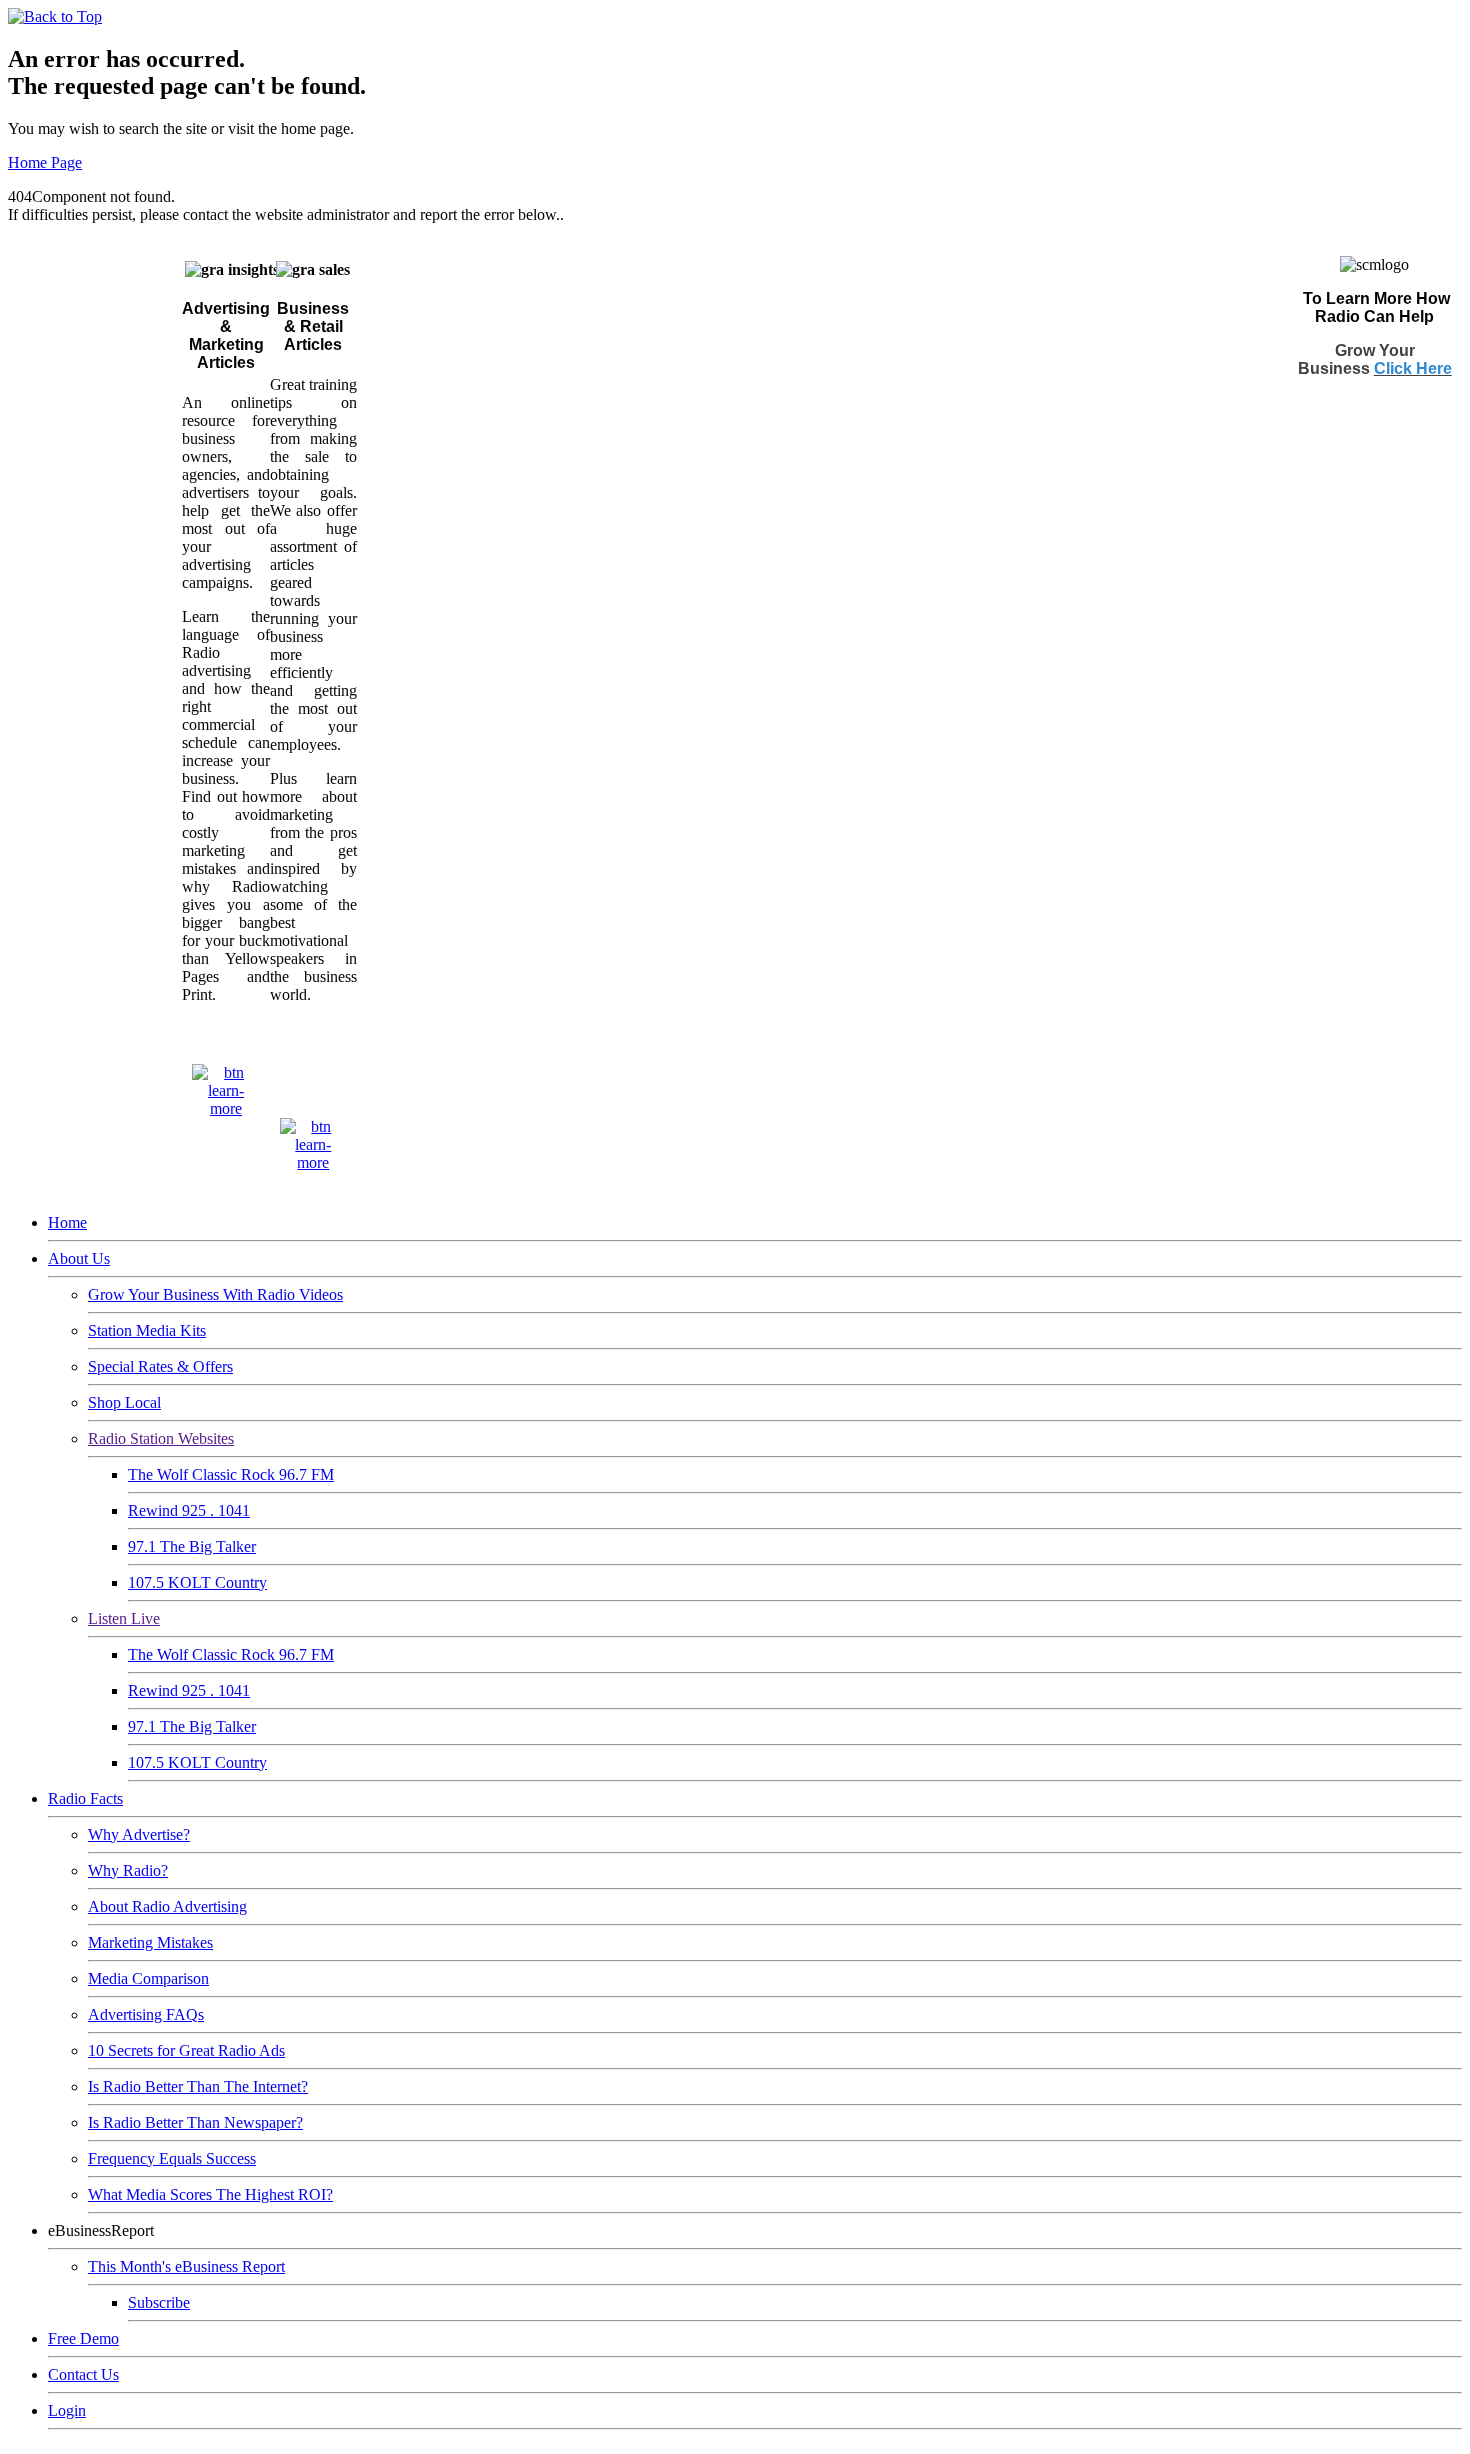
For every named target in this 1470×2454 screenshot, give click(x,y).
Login (67, 2410)
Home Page (45, 162)
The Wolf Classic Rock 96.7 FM (231, 1474)
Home (67, 1222)
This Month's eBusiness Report (186, 2266)
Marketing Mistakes (150, 1942)
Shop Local (124, 1402)
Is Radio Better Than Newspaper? (195, 2122)
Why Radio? (128, 1870)
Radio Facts (85, 1798)
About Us (79, 1258)
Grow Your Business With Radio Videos (215, 1294)
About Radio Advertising (167, 1906)
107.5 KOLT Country (197, 1582)
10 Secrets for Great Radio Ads (186, 2050)
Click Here (1413, 368)
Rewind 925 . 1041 (189, 1510)
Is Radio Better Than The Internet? (198, 2086)
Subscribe (159, 2302)
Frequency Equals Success (172, 2158)
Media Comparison (148, 1978)
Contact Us (83, 2374)
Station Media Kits (147, 1330)
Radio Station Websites (161, 1438)
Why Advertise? (139, 1834)
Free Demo (83, 2338)
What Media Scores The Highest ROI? (210, 2194)
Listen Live (124, 1618)
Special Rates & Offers (160, 1366)
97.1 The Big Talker (192, 1546)
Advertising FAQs (146, 2014)
